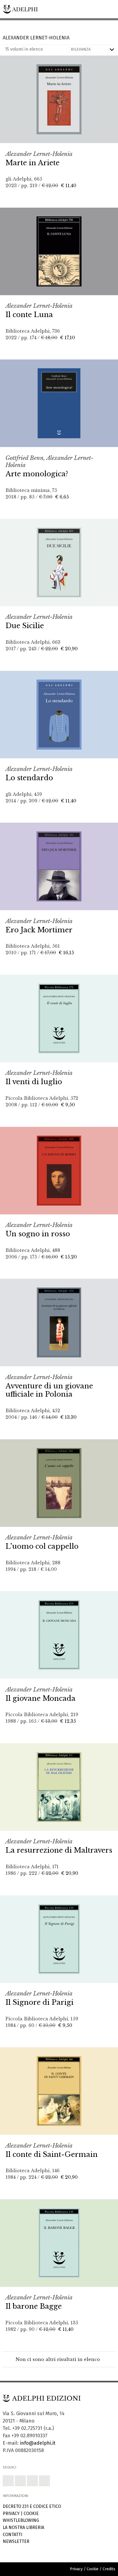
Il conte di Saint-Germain (52, 2154)
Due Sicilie (25, 626)
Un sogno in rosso (38, 1234)
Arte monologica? (37, 474)
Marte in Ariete (33, 163)
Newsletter (16, 2541)
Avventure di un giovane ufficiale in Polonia (49, 1390)
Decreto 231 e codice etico (32, 2506)
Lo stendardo (29, 778)
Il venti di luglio (34, 1082)
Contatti (12, 2535)
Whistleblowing (21, 2520)
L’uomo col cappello (42, 1546)
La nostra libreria (23, 2527)
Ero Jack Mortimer (39, 930)
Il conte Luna (29, 315)
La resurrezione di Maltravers (59, 1850)
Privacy (11, 2513)
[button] (8, 2481)
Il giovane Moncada (40, 1698)
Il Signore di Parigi (40, 2002)
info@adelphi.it (38, 2443)
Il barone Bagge (34, 2306)
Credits (109, 2569)
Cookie (31, 2513)
